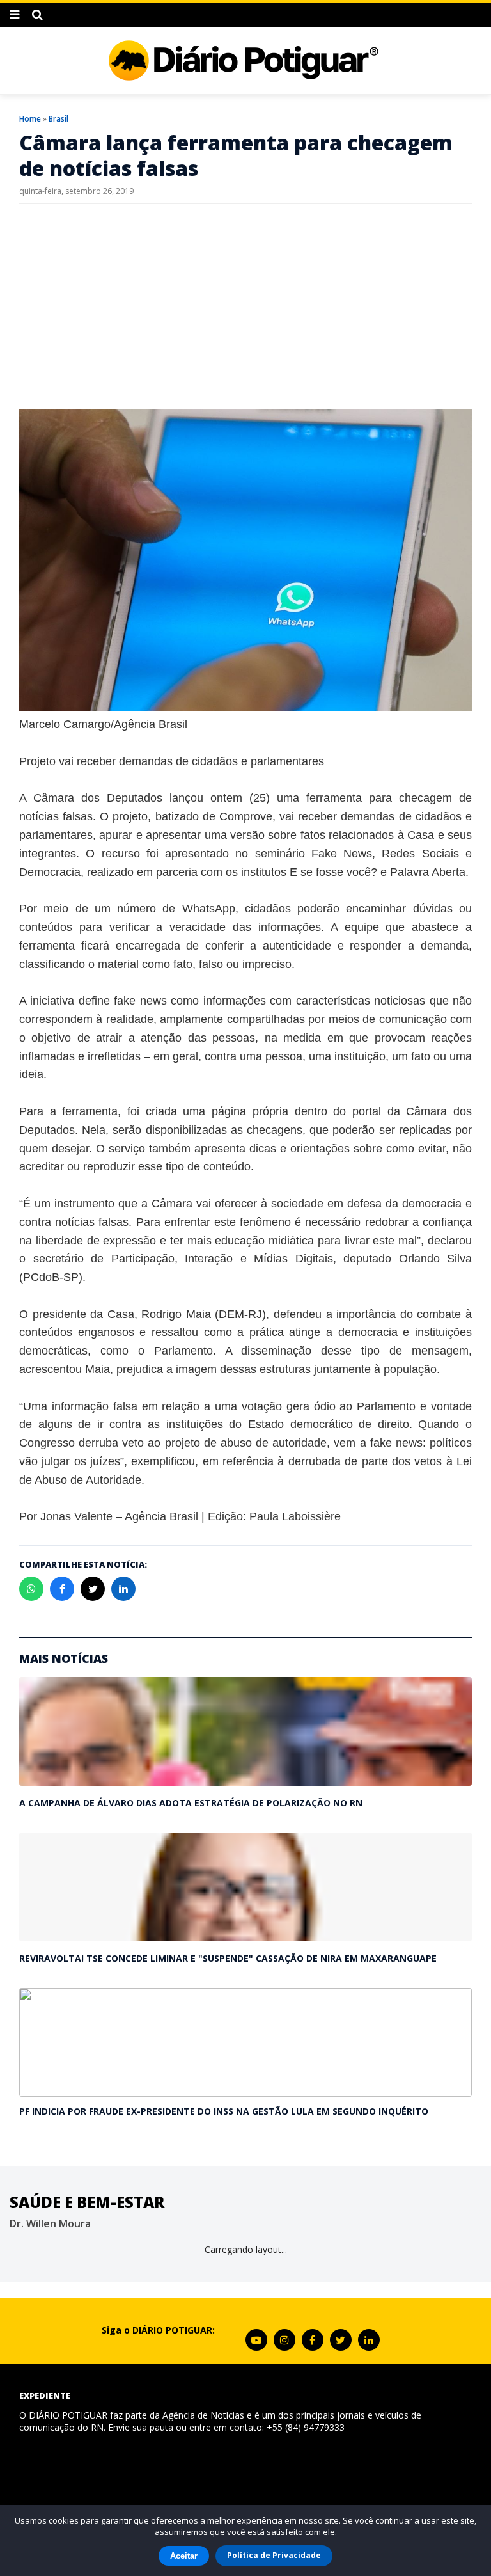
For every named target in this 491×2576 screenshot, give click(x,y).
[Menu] (14, 15)
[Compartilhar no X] (93, 1589)
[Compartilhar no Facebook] (62, 1589)
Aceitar (184, 2556)
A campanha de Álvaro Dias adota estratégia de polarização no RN (191, 1803)
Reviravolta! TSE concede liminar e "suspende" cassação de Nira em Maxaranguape (228, 1958)
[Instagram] (284, 2340)
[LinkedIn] (369, 2340)
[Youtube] (256, 2340)
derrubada (315, 1461)
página (229, 1111)
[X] (341, 2340)
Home (30, 119)
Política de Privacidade (274, 2555)
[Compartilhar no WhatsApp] (31, 1589)
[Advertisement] (245, 306)
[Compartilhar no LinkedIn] (123, 1589)
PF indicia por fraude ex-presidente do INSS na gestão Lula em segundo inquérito (224, 2111)
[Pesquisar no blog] (37, 15)
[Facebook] (313, 2340)
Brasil (58, 119)
